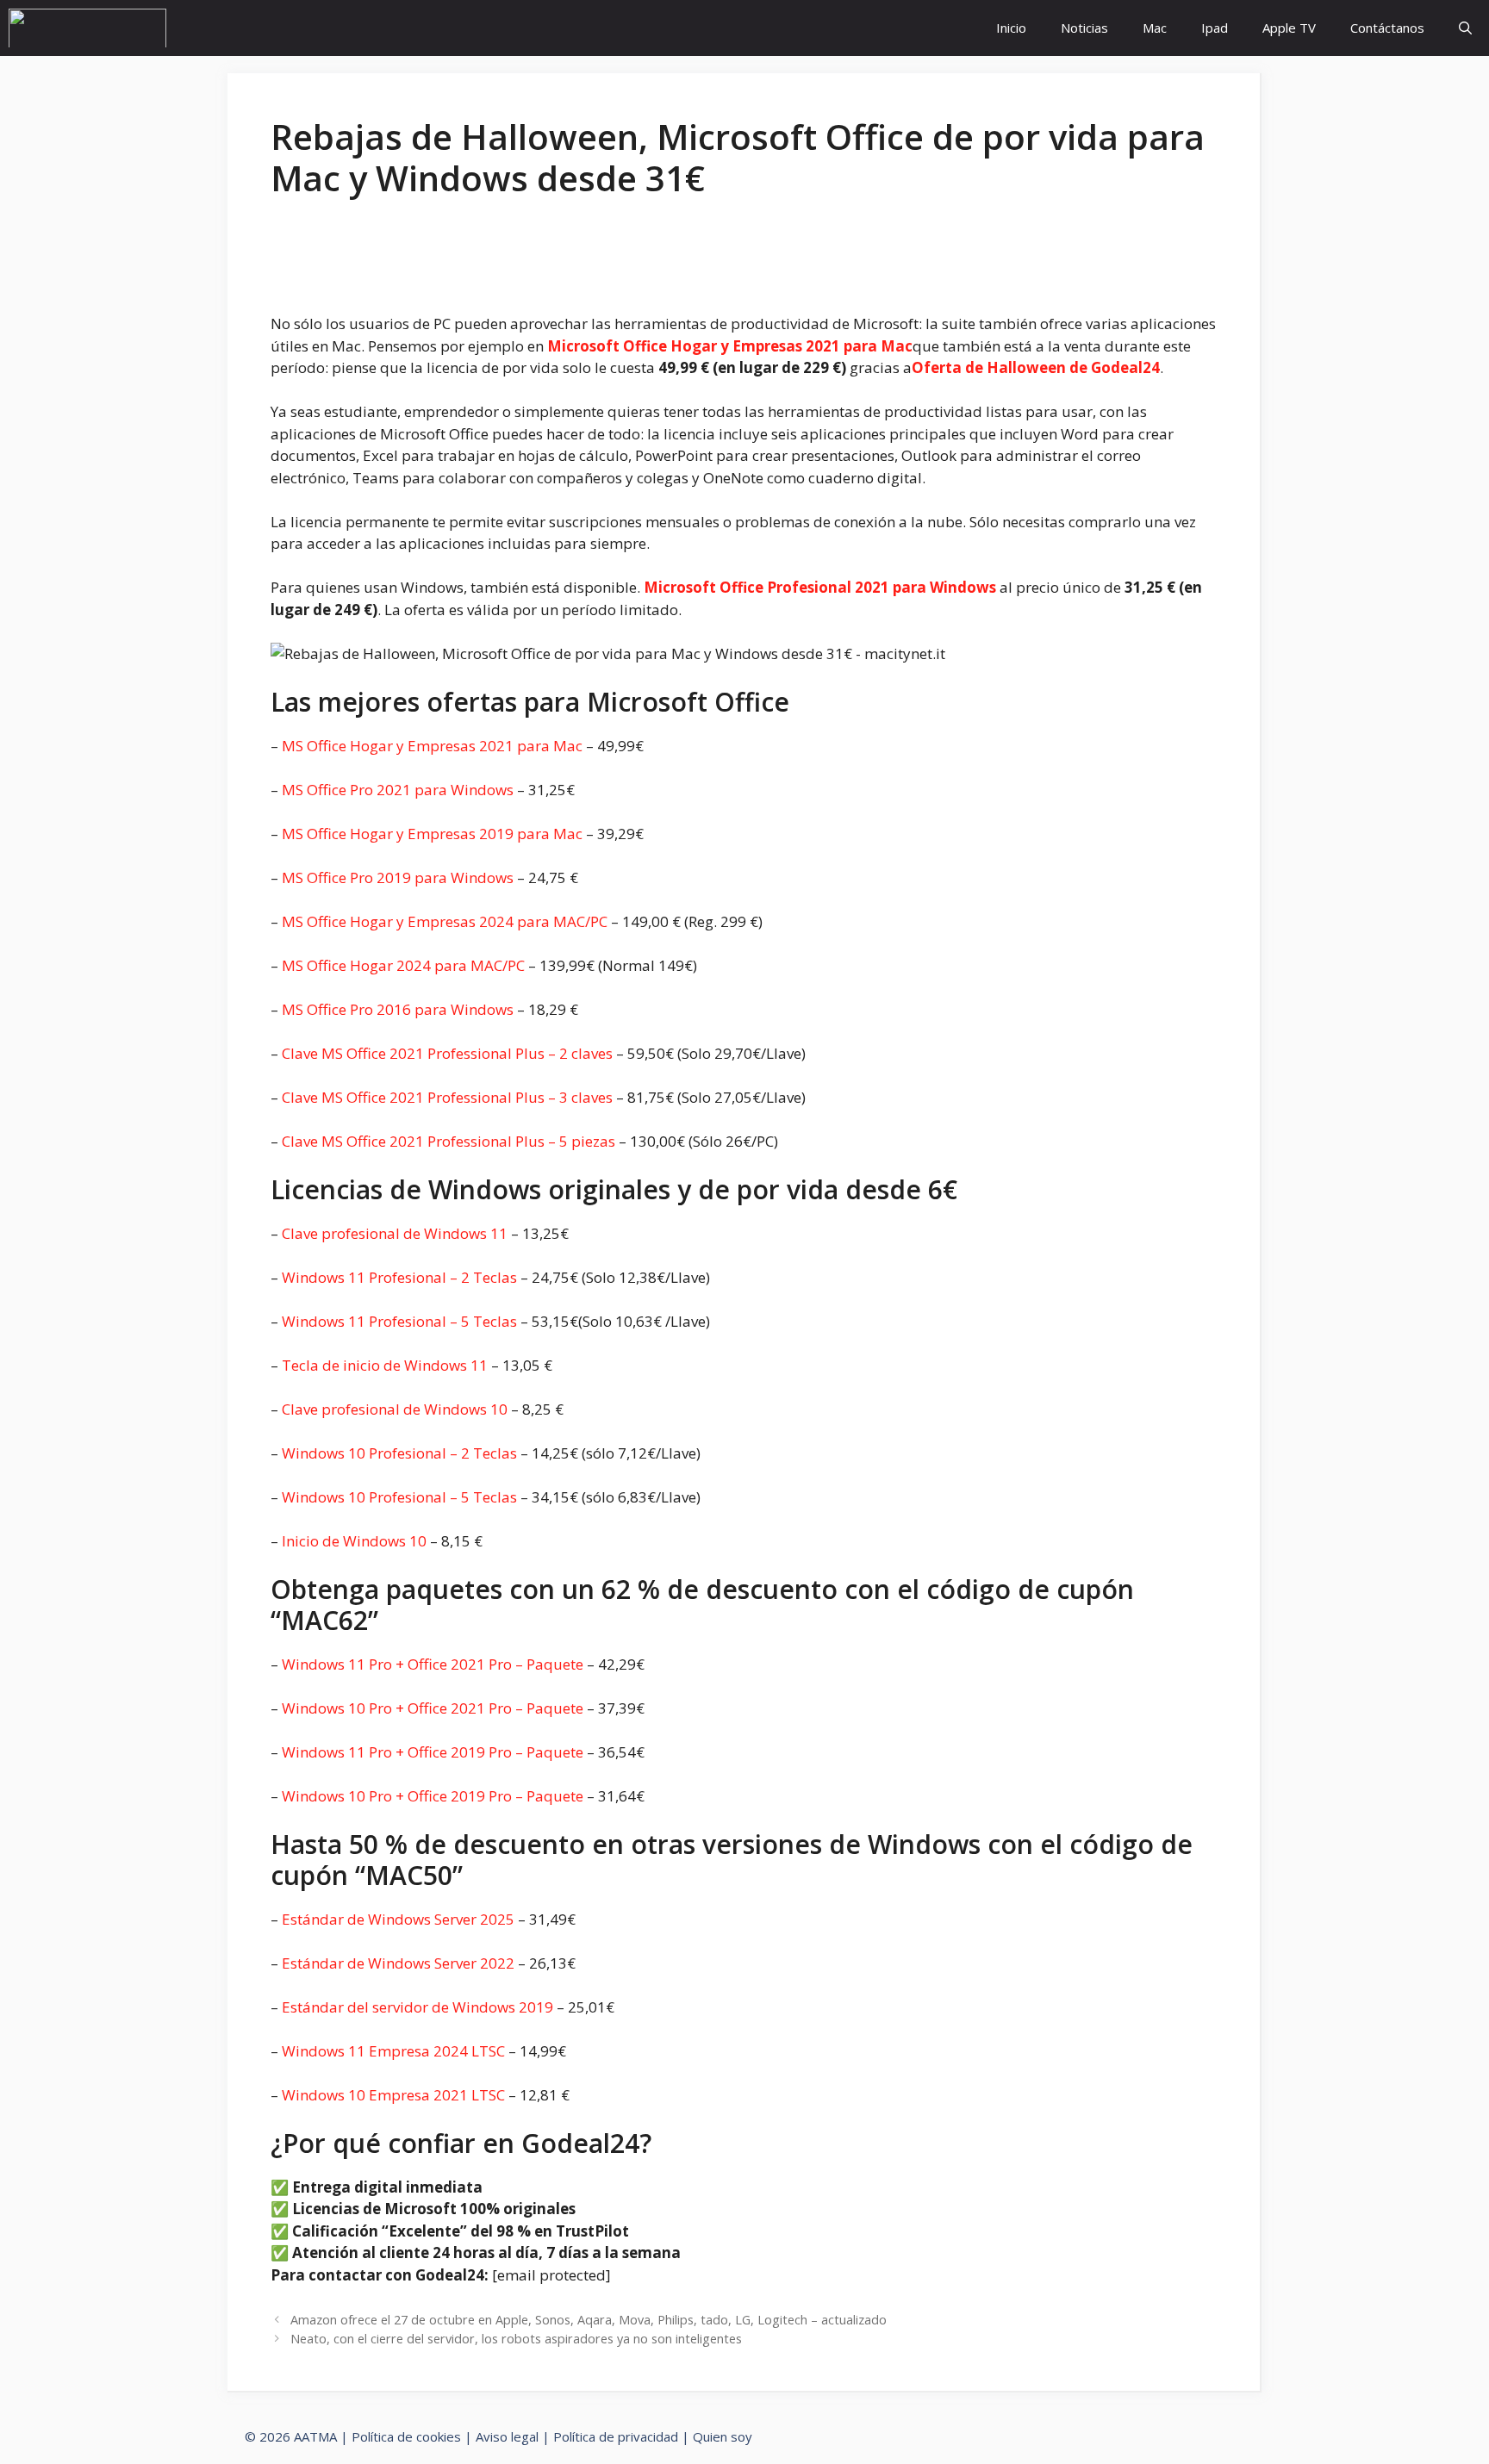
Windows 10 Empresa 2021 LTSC (393, 2095)
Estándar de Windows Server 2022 (398, 1963)
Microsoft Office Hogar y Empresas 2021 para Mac (730, 346)
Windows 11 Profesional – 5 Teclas (399, 1321)
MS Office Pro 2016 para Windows (398, 1009)
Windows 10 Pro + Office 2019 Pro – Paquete (433, 1796)
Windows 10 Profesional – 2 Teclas (399, 1453)
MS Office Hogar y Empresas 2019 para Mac (432, 834)
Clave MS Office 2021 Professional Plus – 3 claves (447, 1097)
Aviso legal (507, 2436)
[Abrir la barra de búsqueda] (1465, 28)
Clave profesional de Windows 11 (395, 1233)
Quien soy (723, 2436)
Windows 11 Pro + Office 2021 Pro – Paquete (433, 1664)
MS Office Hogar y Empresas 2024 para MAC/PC (445, 921)
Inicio (1011, 28)
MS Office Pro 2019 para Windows (398, 877)
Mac (1155, 28)
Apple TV (1289, 28)
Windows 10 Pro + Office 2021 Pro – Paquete (433, 1708)
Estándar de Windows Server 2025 (398, 1919)
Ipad (1215, 28)
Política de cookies (406, 2436)
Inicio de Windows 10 (354, 1541)
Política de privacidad (616, 2436)
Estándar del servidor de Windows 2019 (417, 2007)
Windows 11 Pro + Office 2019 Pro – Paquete (433, 1752)
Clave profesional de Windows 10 (395, 1409)
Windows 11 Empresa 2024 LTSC (393, 2051)
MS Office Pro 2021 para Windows (398, 790)
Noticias (1084, 28)
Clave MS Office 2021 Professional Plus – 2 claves (447, 1053)
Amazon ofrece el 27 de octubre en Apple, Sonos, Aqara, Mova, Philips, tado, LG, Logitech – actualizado (589, 2320)
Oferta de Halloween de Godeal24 (1036, 367)
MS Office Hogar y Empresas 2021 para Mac (432, 746)
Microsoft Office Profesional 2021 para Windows (820, 587)
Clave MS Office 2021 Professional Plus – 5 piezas (449, 1141)
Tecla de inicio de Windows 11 (385, 1365)
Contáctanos (1387, 28)
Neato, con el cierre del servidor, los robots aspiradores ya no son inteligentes (516, 2339)
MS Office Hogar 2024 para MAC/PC (403, 965)
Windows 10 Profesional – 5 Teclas (399, 1497)
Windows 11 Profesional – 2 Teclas (399, 1277)
